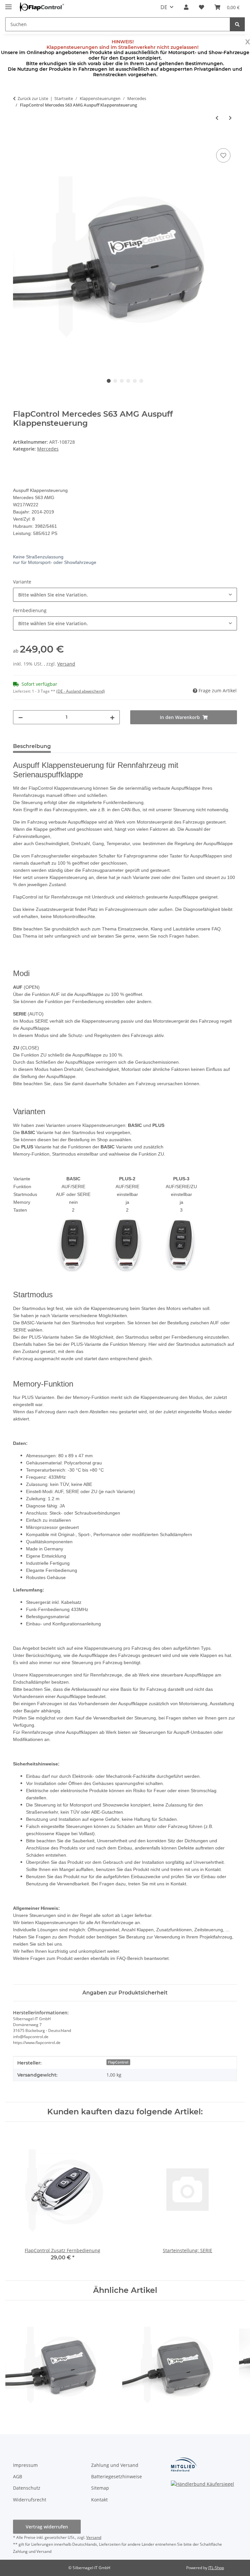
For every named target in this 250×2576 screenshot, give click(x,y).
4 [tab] (128, 381)
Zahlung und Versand (115, 2465)
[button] (186, 7)
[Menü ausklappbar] (8, 4)
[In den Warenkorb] (18, 139)
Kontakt (99, 2500)
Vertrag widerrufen (47, 2527)
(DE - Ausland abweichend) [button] (81, 691)
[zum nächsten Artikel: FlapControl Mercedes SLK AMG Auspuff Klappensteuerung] (230, 118)
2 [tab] (115, 381)
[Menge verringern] (21, 717)
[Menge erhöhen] (112, 717)
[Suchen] (237, 24)
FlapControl (118, 2062)
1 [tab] (109, 381)
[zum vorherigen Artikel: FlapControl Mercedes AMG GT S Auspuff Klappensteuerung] (217, 118)
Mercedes (48, 449)
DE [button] (164, 7)
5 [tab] (135, 381)
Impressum (25, 2465)
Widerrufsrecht (30, 2500)
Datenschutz (27, 2488)
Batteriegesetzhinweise (117, 2476)
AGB (18, 2476)
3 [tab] (122, 381)
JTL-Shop (216, 2568)
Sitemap (100, 2488)
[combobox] (125, 595)
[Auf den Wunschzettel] (223, 155)
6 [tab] (141, 381)
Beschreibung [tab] (32, 746)
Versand (66, 664)
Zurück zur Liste (33, 98)
